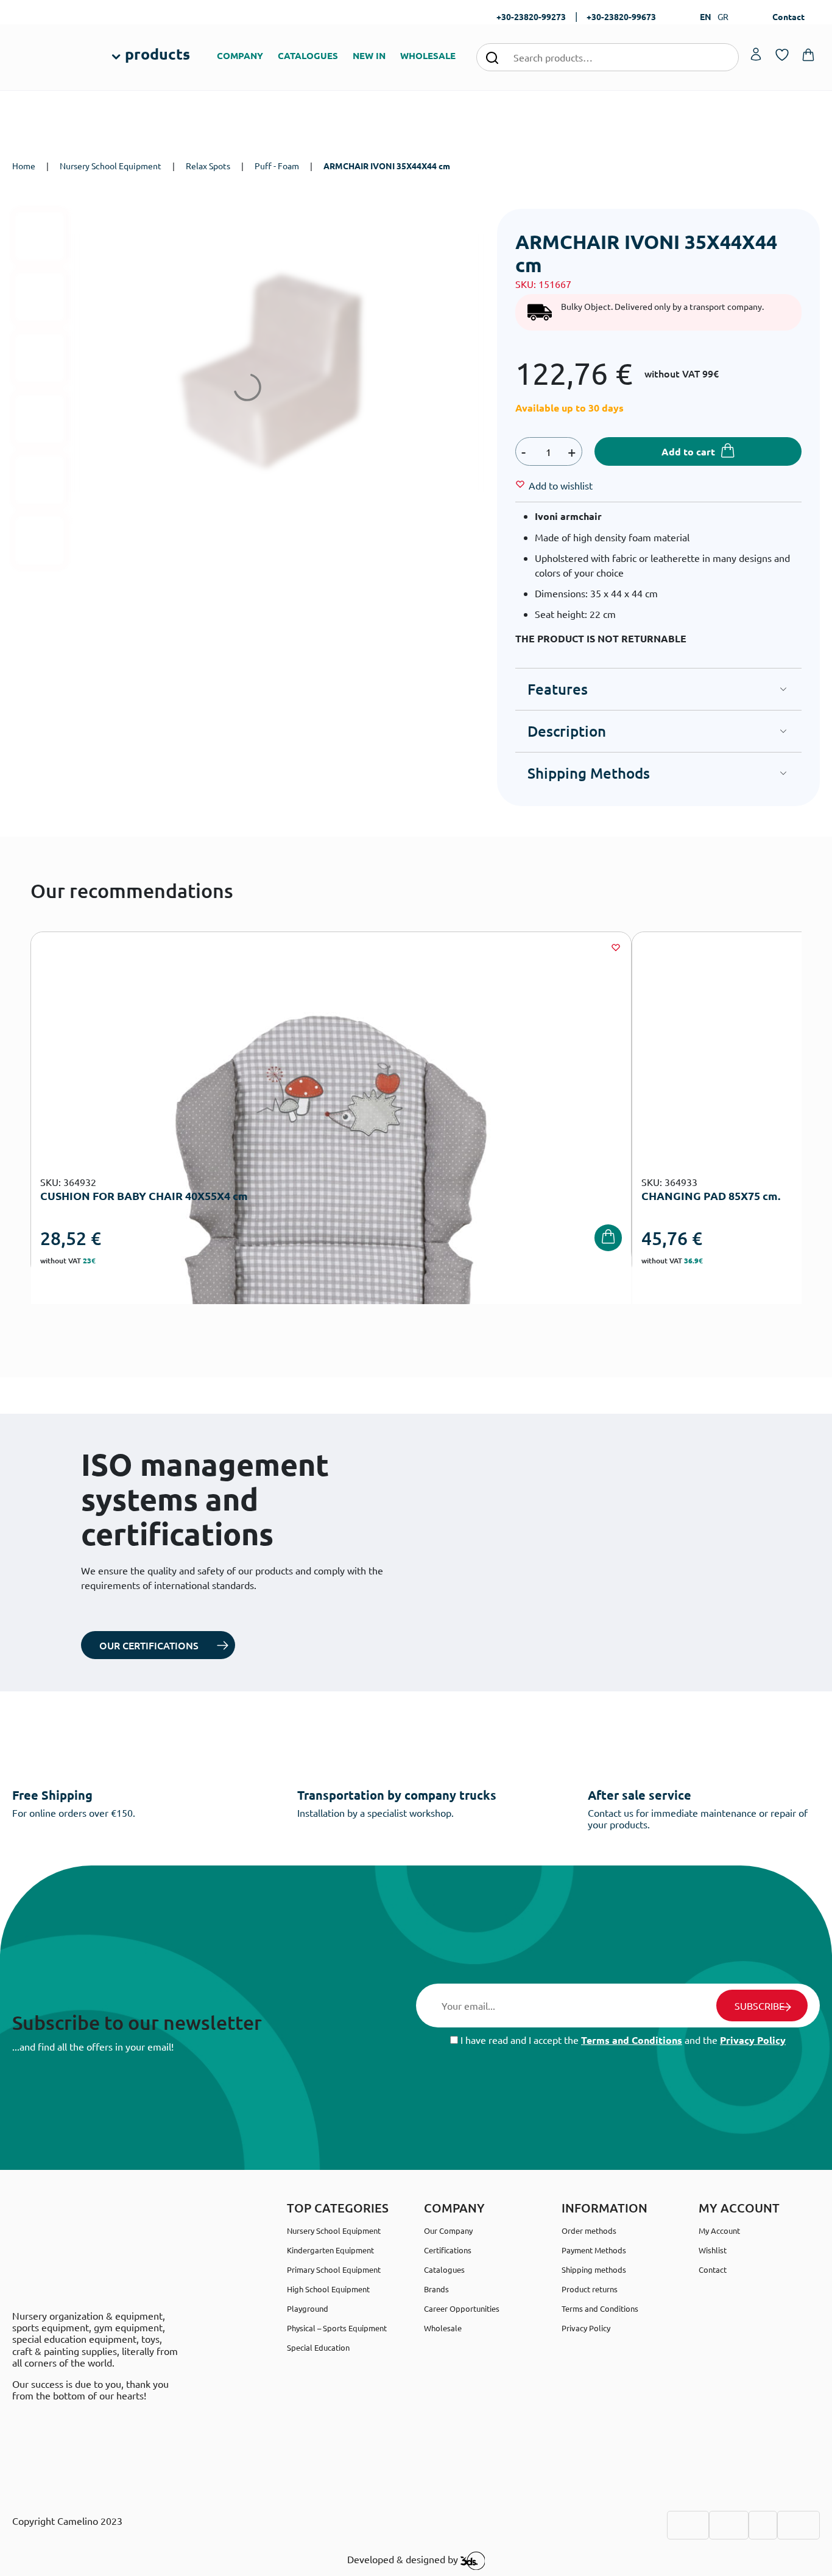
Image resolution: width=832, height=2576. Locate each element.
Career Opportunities (462, 2308)
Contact (788, 16)
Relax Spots (208, 166)
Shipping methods (594, 2269)
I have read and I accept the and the (622, 2040)
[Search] (492, 57)
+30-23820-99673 (621, 16)
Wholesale (443, 2328)
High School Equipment (328, 2289)
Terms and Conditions (632, 2040)
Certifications (448, 2250)
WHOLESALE (428, 55)
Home (24, 166)
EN (706, 16)
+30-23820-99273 (531, 16)
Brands (436, 2289)
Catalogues (444, 2269)
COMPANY (240, 55)
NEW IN (369, 55)
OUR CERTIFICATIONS (149, 1645)
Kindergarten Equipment (330, 2250)
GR (723, 16)
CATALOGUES (308, 55)
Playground (308, 2308)
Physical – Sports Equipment (337, 2328)
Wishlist (713, 2250)
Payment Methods (594, 2250)
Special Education (318, 2347)
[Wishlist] (616, 947)
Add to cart (688, 451)
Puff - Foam (277, 166)
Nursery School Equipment (111, 166)
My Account (719, 2230)
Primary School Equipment (334, 2269)
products (157, 54)
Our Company (448, 2230)
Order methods (589, 2230)
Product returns (590, 2289)
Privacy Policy (753, 2040)
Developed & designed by (404, 2559)
